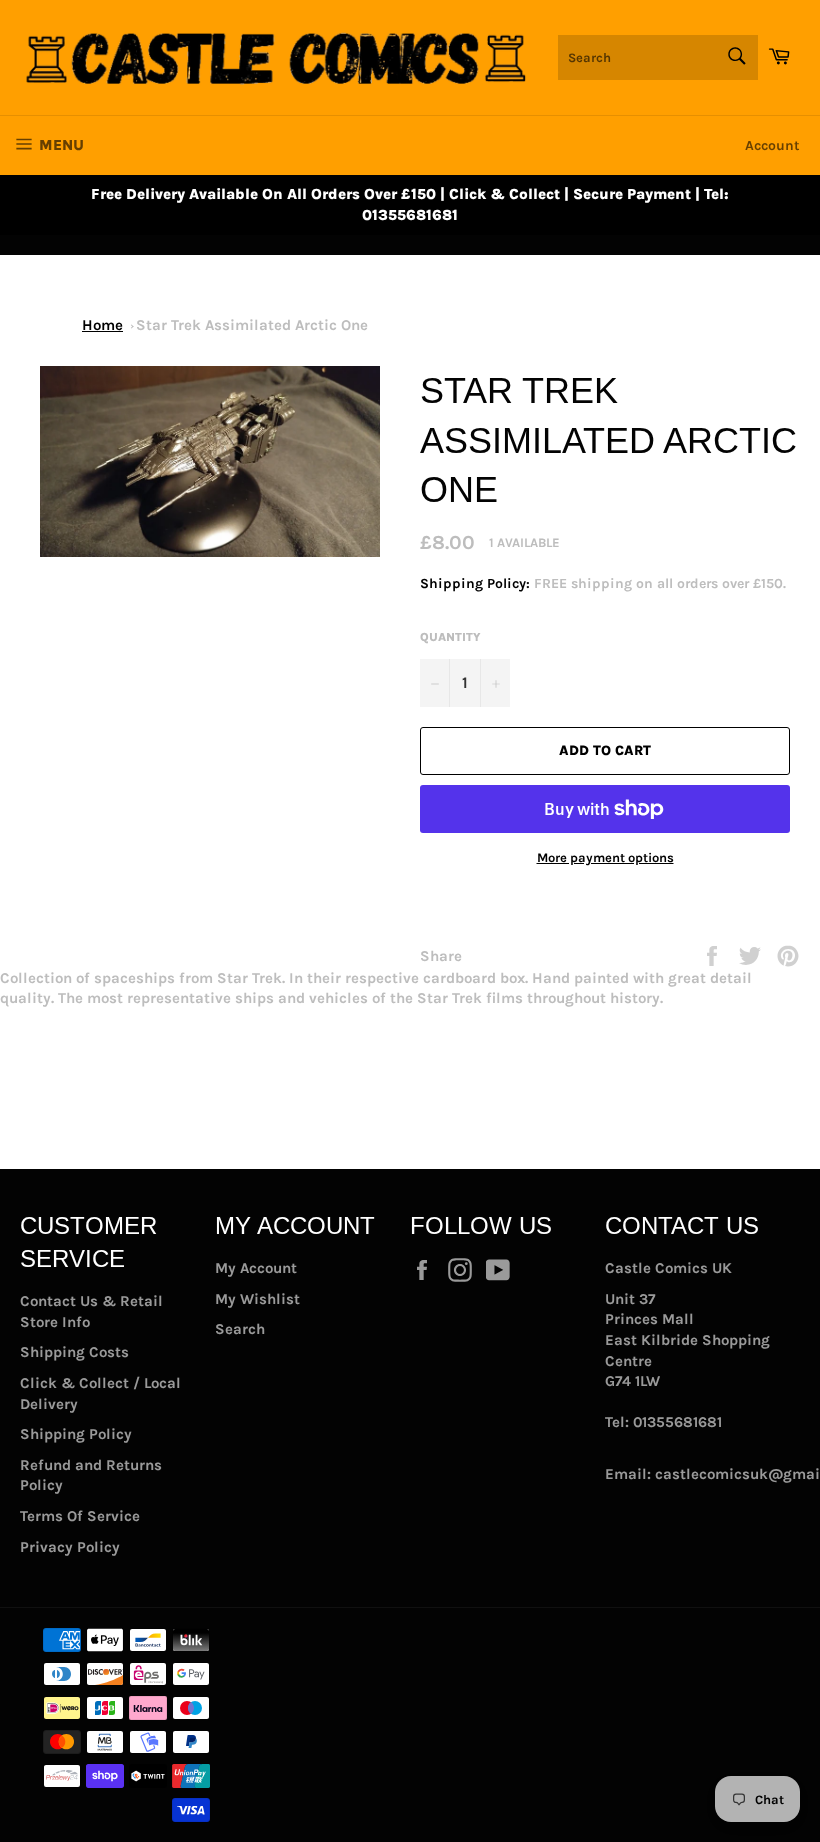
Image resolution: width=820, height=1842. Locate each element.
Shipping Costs (74, 1352)
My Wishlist (257, 1299)
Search (240, 1329)
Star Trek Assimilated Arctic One (252, 325)
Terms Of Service (80, 1516)
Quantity (450, 637)
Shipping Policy (76, 1434)
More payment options (605, 857)
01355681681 (677, 1422)
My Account (256, 1268)
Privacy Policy (70, 1547)
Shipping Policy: (477, 583)
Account (772, 145)
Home (102, 325)
